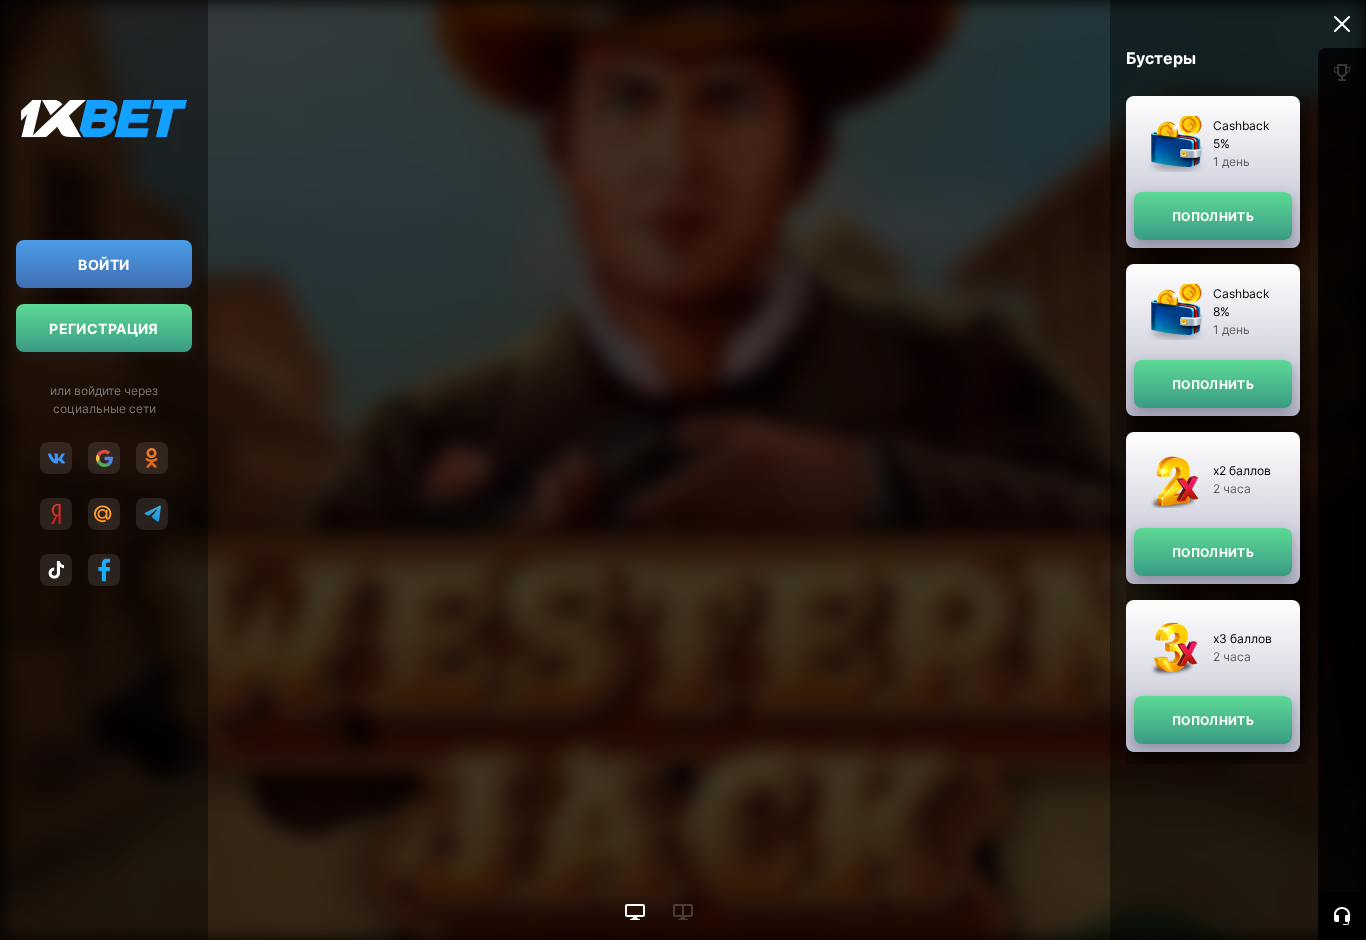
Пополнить (1213, 216)
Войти (103, 264)
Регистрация (104, 328)
